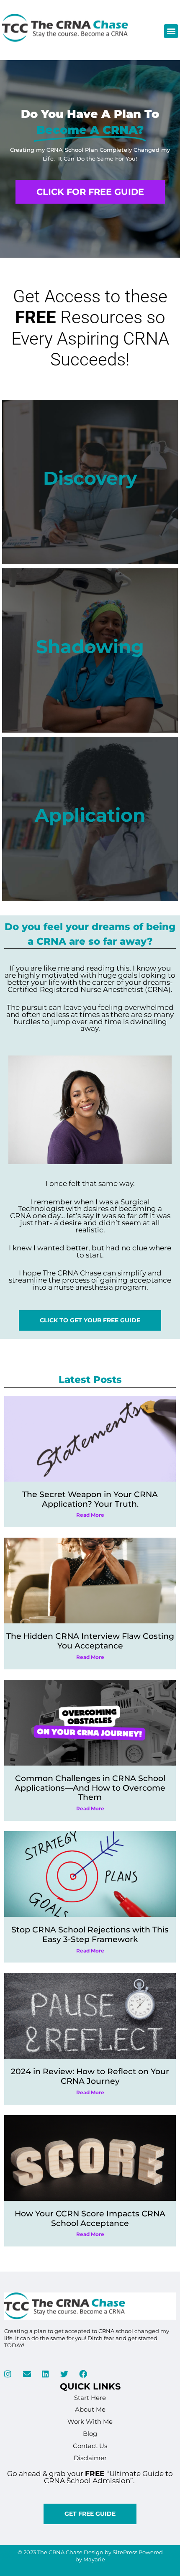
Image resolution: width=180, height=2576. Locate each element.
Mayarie (94, 2559)
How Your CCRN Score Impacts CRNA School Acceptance (90, 2218)
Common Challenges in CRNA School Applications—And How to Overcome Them (90, 1788)
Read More (90, 1515)
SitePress (125, 2552)
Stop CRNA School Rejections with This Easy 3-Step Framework (90, 1935)
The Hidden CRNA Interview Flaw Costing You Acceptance (90, 1641)
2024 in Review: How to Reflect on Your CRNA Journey (90, 2076)
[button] (171, 31)
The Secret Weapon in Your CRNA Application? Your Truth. (90, 1499)
